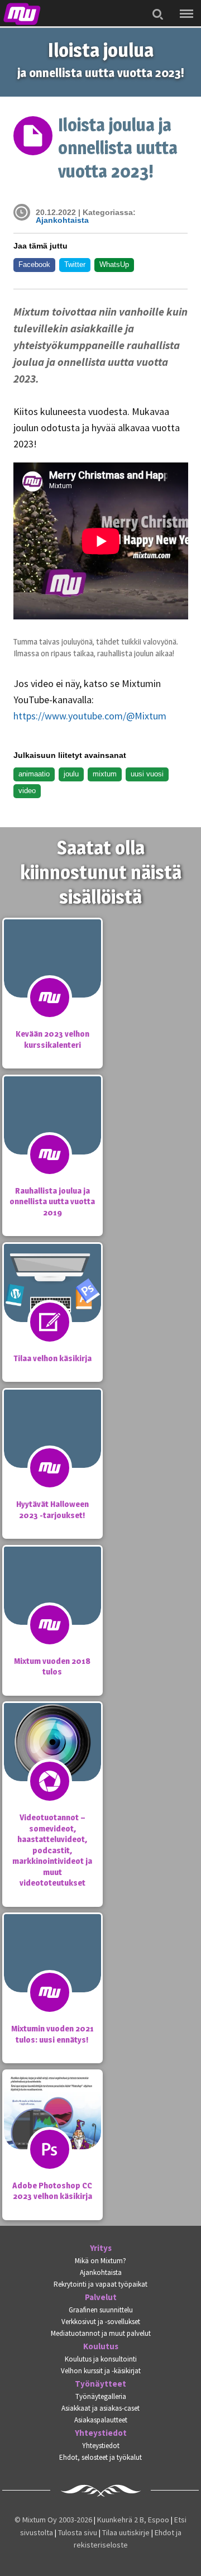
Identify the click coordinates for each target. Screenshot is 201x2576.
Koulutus (101, 2346)
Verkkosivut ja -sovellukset (101, 2322)
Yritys (101, 2248)
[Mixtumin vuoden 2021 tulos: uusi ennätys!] (52, 1976)
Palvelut (101, 2297)
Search (155, 7)
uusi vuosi (147, 774)
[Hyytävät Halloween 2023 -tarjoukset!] (52, 1451)
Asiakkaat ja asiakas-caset (100, 2408)
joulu (71, 774)
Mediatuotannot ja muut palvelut (101, 2333)
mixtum (105, 774)
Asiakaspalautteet (101, 2420)
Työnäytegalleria (101, 2396)
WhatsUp (114, 264)
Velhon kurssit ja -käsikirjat (101, 2371)
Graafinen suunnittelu (101, 2310)
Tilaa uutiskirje (126, 2532)
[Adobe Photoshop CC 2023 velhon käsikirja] (52, 2133)
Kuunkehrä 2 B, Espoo (133, 2520)
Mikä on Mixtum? (100, 2261)
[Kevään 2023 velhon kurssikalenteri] (52, 981)
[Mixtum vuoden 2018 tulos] (52, 1608)
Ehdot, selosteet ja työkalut (100, 2457)
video (27, 791)
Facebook (34, 264)
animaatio (34, 774)
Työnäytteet (100, 2384)
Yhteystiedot (101, 2433)
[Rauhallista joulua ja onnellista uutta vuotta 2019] (52, 1138)
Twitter (75, 264)
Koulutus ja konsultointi (101, 2359)
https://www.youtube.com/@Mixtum (90, 716)
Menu (184, 6)
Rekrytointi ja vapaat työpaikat (100, 2284)
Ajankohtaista (62, 220)
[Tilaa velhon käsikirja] (52, 1305)
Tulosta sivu (78, 2532)
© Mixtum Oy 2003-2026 (53, 2520)
